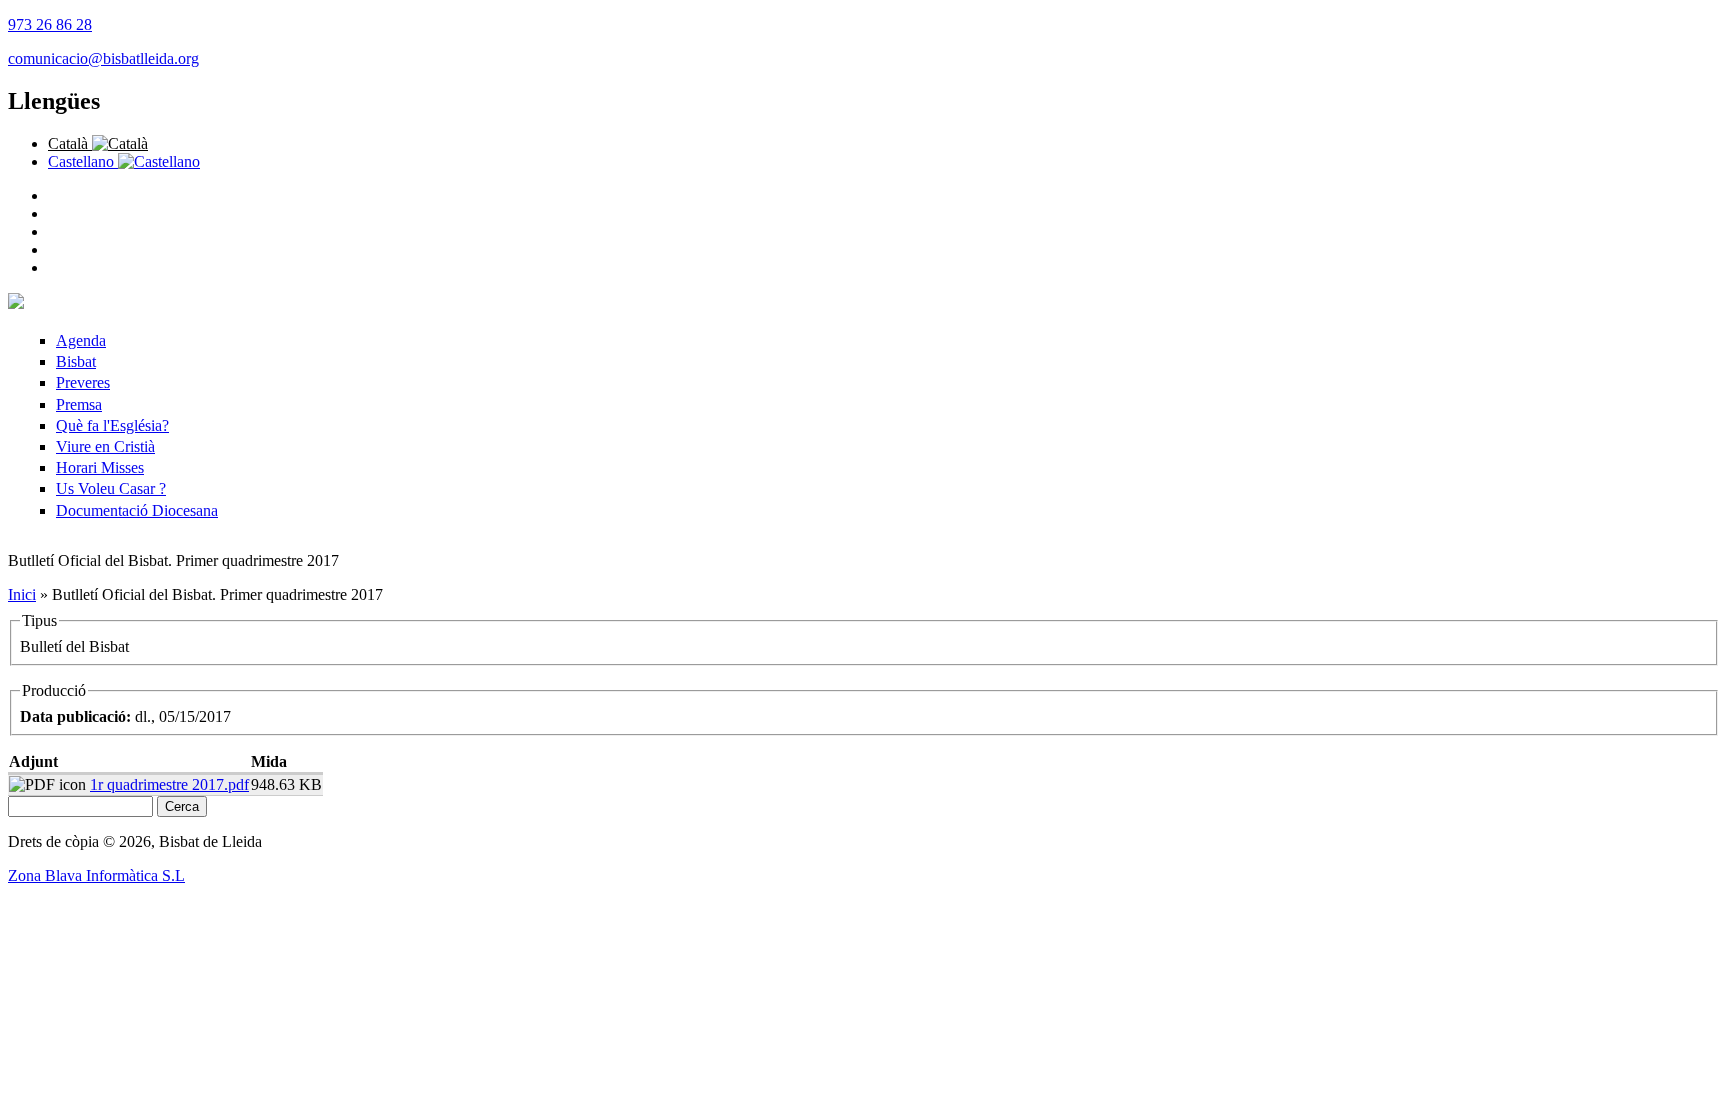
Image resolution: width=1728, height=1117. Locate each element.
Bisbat (76, 361)
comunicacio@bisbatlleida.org (103, 58)
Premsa (79, 404)
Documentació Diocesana (137, 510)
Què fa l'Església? (112, 425)
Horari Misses (100, 467)
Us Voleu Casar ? (111, 488)
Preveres (83, 382)
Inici (22, 594)
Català (70, 143)
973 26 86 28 (50, 24)
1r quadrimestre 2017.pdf (169, 784)
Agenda (81, 340)
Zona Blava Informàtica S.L (96, 875)
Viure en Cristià (105, 446)
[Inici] (16, 303)
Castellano (83, 161)
